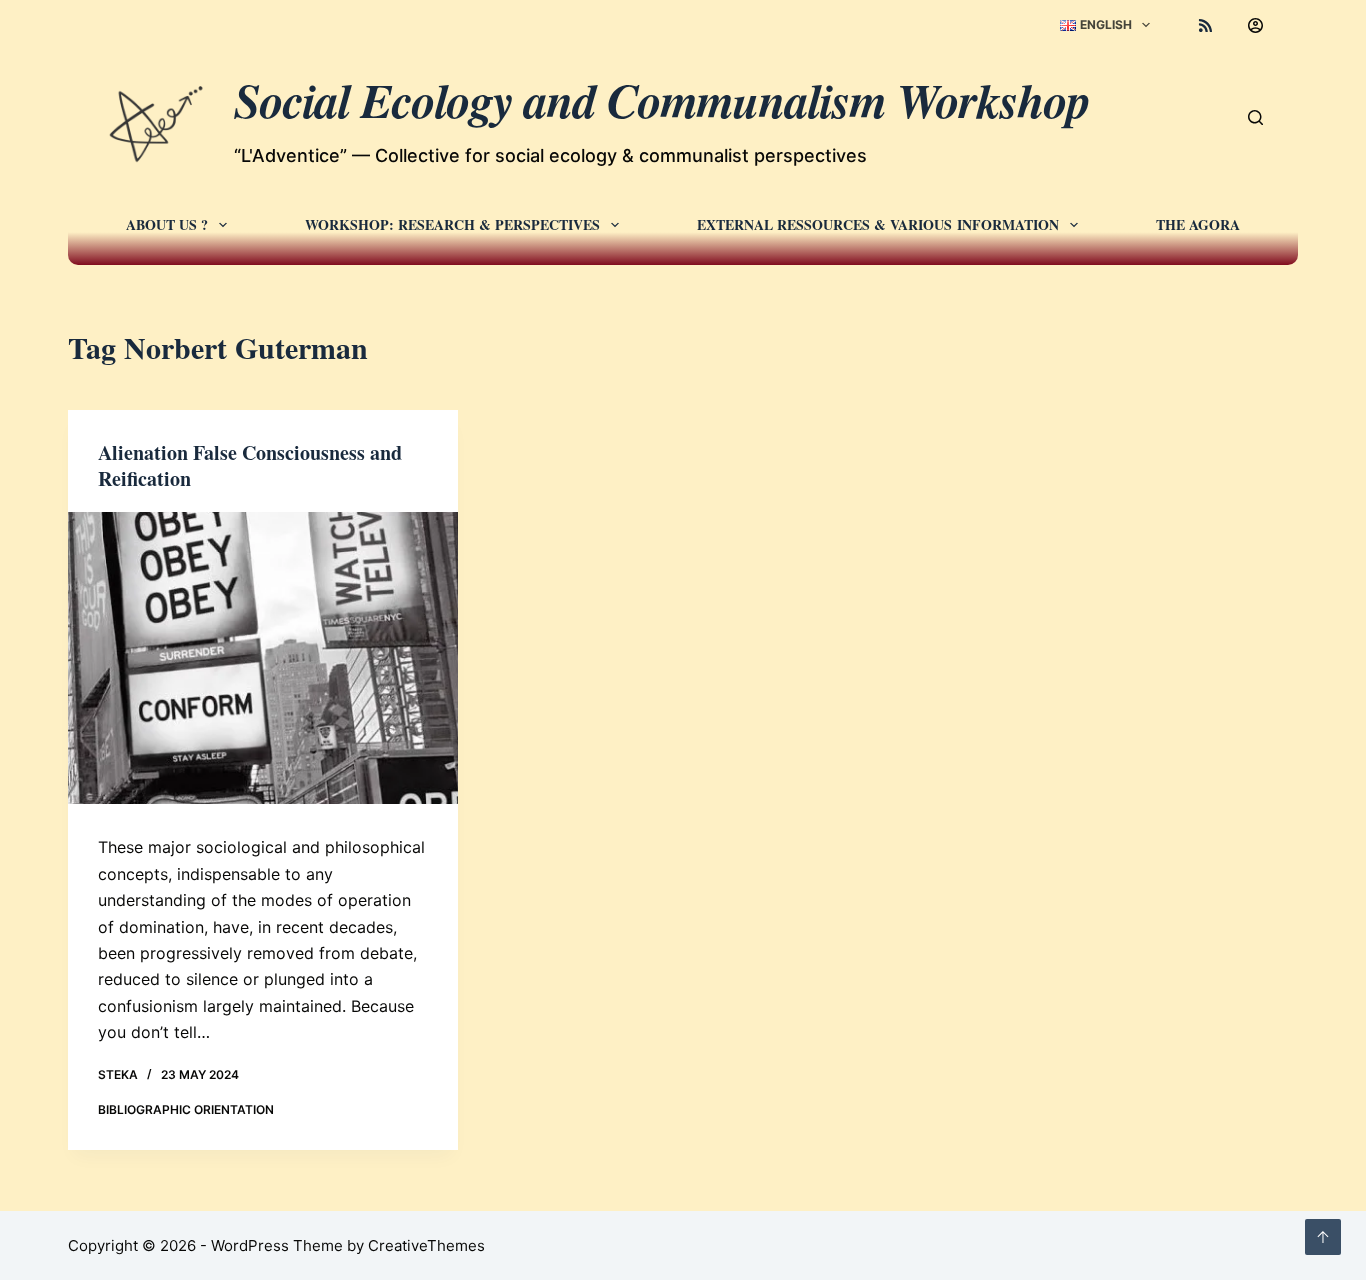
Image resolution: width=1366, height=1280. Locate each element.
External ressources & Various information (878, 224)
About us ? (167, 224)
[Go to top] (1323, 1237)
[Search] (1255, 117)
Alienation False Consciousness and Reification (250, 465)
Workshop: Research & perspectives (452, 224)
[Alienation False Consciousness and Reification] (263, 658)
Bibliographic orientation (186, 1109)
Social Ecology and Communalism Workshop (662, 100)
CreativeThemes (426, 1245)
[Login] (1255, 25)
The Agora (1198, 224)
